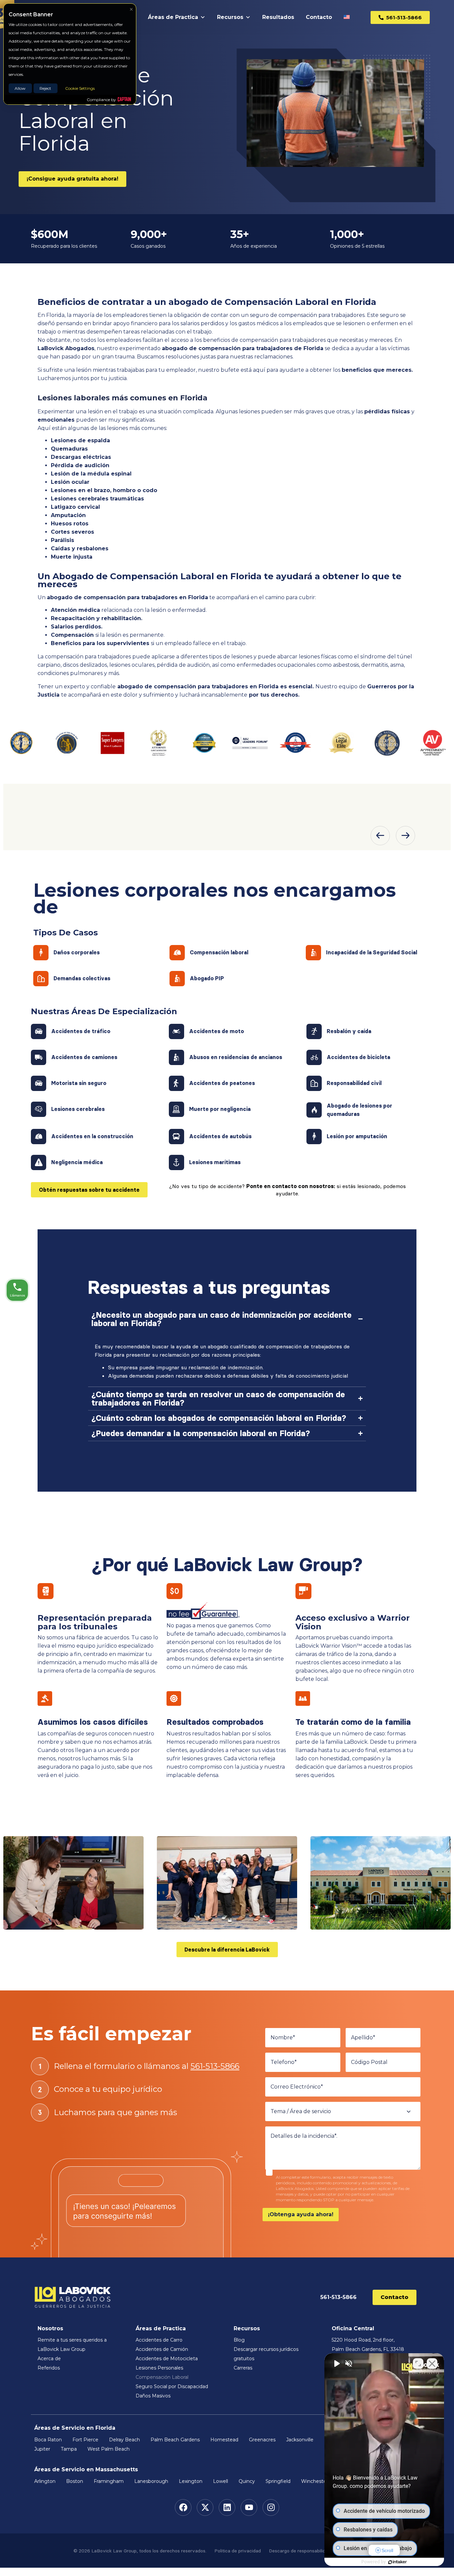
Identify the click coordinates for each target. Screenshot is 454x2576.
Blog (239, 2340)
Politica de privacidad (238, 2551)
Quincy (247, 2481)
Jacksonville (300, 2440)
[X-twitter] (205, 2508)
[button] (380, 836)
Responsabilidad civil (354, 1083)
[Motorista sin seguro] (39, 1083)
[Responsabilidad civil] (314, 1083)
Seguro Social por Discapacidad (172, 2386)
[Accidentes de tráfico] (39, 1031)
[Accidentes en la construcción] (39, 1137)
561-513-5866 (215, 2066)
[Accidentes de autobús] (176, 1137)
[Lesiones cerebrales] (39, 1109)
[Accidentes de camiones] (39, 1057)
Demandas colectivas (82, 978)
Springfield (278, 2481)
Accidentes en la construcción (92, 1136)
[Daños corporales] (41, 953)
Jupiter (42, 2449)
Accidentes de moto (217, 1031)
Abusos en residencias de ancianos (236, 1057)
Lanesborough (151, 2481)
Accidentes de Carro (159, 2340)
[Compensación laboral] (177, 953)
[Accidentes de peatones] (176, 1083)
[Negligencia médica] (39, 1162)
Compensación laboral (219, 952)
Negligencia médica (77, 1162)
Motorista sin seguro (79, 1083)
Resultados (278, 17)
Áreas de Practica (173, 17)
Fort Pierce (85, 2440)
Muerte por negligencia (220, 1109)
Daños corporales (77, 952)
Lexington (191, 2481)
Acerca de (49, 2359)
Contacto (319, 17)
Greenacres (262, 2440)
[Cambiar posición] (418, 2364)
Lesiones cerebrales (78, 1109)
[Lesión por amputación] (314, 1137)
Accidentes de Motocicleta (167, 2359)
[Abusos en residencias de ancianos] (176, 1057)
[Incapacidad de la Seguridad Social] (313, 953)
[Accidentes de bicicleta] (314, 1057)
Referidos (49, 2368)
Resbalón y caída (349, 1031)
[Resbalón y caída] (314, 1031)
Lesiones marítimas (215, 1162)
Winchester (315, 2481)
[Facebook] (183, 2508)
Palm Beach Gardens (175, 2440)
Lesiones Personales (159, 2368)
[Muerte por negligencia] (176, 1109)
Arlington (45, 2481)
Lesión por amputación (357, 1136)
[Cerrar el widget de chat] (432, 2364)
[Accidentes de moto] (176, 1031)
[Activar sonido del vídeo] (336, 2364)
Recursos (230, 17)
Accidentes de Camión (162, 2349)
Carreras (243, 2368)
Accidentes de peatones (222, 1083)
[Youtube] (249, 2508)
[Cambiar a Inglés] (348, 17)
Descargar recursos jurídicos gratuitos (266, 2354)
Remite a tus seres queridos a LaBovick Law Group (72, 2345)
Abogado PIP (207, 978)
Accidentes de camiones (84, 1057)
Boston (75, 2481)
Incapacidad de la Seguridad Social (372, 952)
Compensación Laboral (162, 2377)
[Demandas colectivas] (41, 979)
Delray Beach (124, 2440)
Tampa (69, 2449)
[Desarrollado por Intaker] (397, 2562)
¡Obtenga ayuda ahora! (301, 2214)
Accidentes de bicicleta (358, 1057)
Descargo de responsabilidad (300, 2551)
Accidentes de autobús (220, 1136)
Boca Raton (48, 2440)
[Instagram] (271, 2508)
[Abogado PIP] (177, 979)
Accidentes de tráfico (81, 1031)
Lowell (221, 2481)
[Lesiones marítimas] (176, 1162)
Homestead (224, 2440)
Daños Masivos (153, 2396)
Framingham (109, 2481)
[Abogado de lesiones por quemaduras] (314, 1110)
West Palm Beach (109, 2449)
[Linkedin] (227, 2508)
